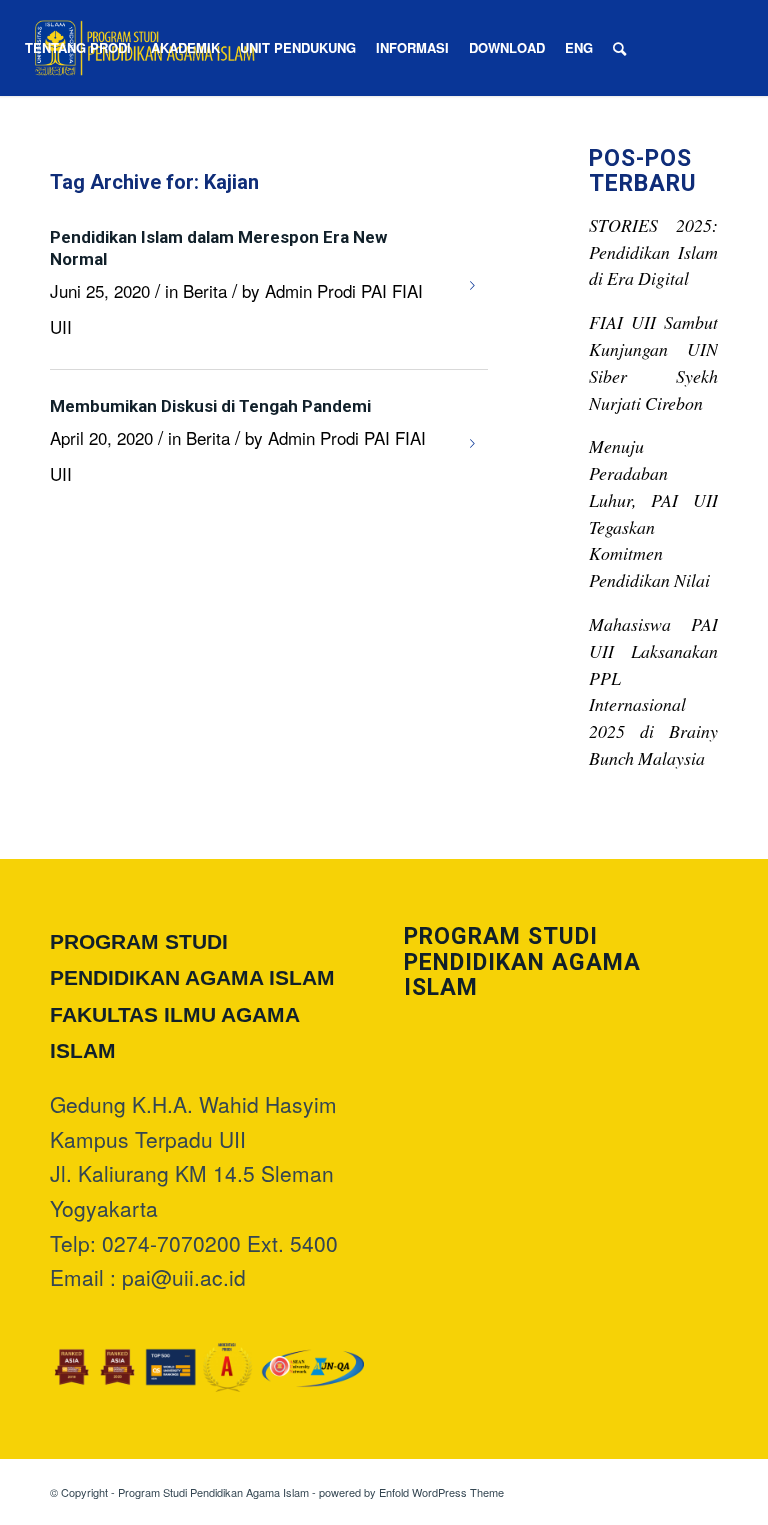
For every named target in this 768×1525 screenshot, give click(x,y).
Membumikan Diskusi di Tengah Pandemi (210, 406)
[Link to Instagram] (21, 143)
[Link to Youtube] (51, 143)
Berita (205, 290)
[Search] (619, 48)
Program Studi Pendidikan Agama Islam (213, 1492)
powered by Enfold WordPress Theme (411, 1492)
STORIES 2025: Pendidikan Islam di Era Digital (653, 252)
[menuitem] (78, 48)
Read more (473, 286)
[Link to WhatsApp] (81, 143)
